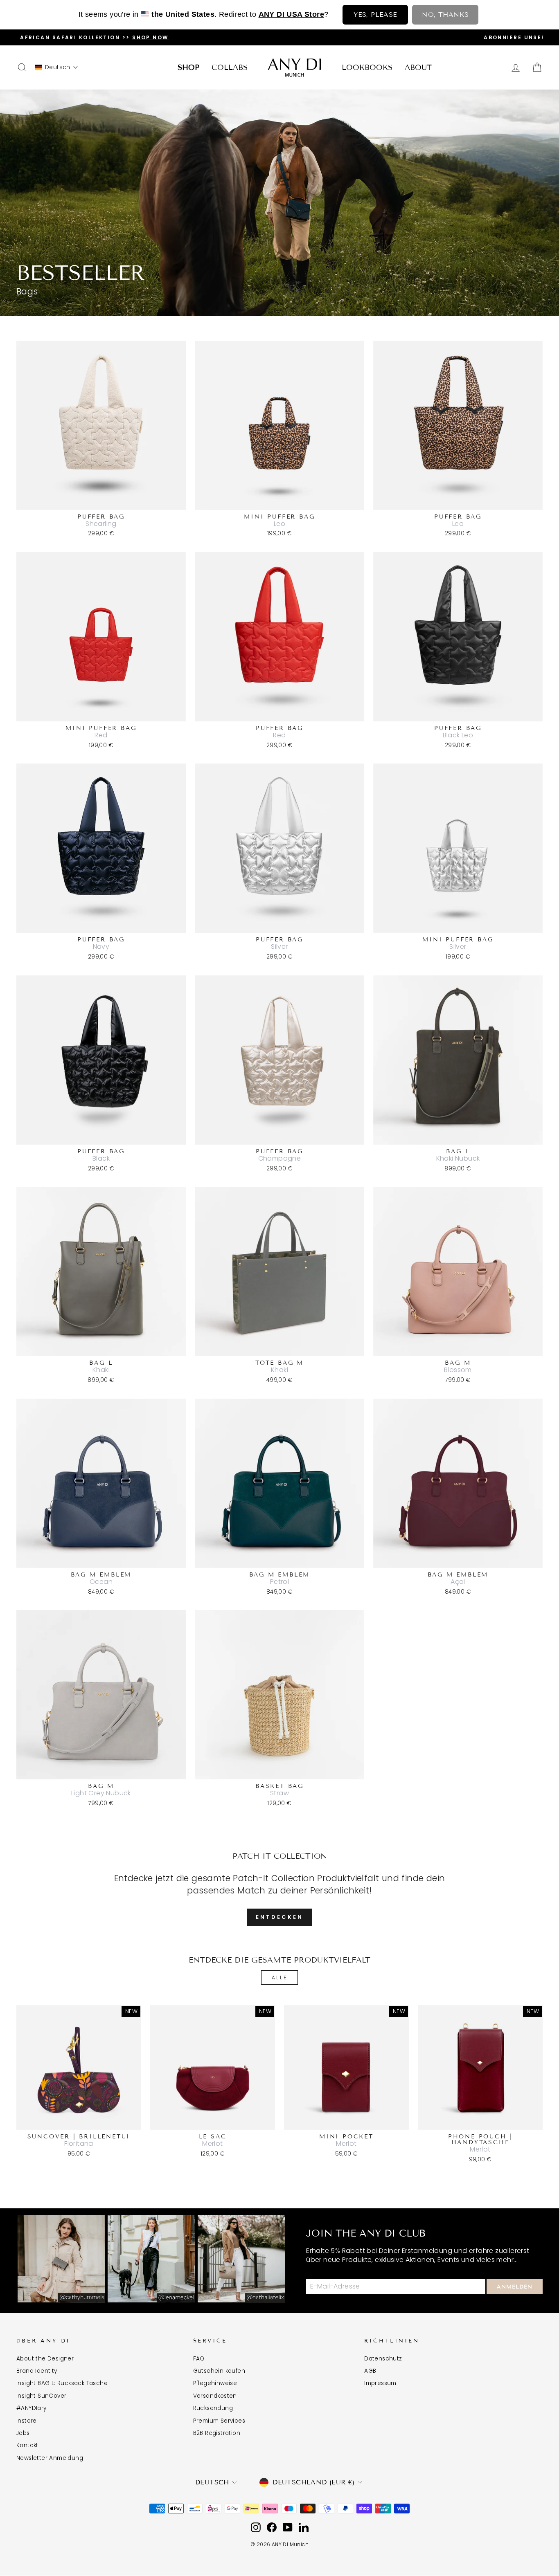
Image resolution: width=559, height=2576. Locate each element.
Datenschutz (383, 2359)
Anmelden (515, 2287)
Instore (27, 2421)
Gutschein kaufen (219, 2371)
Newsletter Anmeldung (50, 2458)
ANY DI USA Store (291, 14)
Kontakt (27, 2445)
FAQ (199, 2359)
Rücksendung (213, 2408)
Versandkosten (215, 2396)
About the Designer (45, 2359)
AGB (370, 2371)
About (418, 67)
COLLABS (230, 67)
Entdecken (279, 1917)
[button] (56, 67)
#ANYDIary (32, 2408)
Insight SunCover (41, 2396)
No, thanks (445, 15)
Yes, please (375, 15)
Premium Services (219, 2421)
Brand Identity (37, 2371)
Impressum (380, 2383)
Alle (279, 1977)
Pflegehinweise (215, 2383)
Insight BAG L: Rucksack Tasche (62, 2383)
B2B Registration (217, 2433)
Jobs (23, 2433)
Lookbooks (367, 67)
